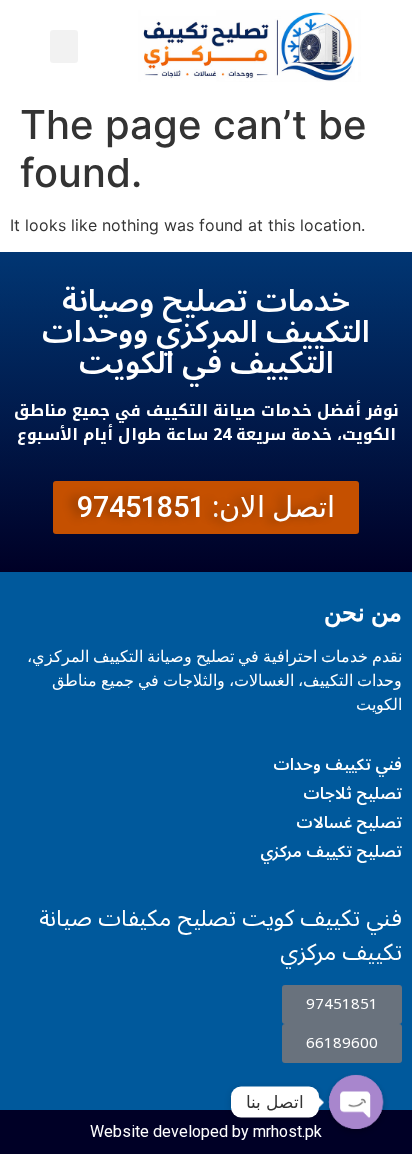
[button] (64, 46)
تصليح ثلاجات (352, 794)
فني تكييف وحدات (337, 765)
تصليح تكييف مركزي (331, 852)
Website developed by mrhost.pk (206, 1131)
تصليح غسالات (349, 823)
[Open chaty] (356, 1102)
